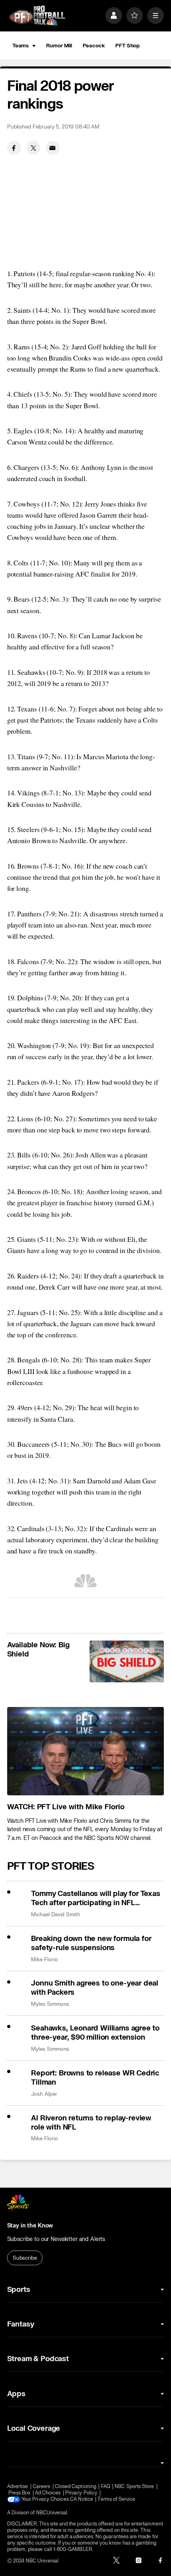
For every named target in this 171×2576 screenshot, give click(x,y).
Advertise (18, 2486)
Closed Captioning (76, 2486)
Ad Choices (48, 2493)
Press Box (19, 2493)
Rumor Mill (59, 46)
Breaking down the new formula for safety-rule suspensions (91, 1943)
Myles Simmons (50, 2004)
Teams (20, 46)
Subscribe (25, 2258)
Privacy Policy (81, 2493)
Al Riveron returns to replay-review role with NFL (91, 2123)
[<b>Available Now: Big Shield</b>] (127, 1661)
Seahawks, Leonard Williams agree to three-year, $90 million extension (95, 2033)
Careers (41, 2486)
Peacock (94, 46)
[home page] (37, 16)
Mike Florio (44, 1959)
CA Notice (82, 2499)
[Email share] (53, 148)
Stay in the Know (30, 2226)
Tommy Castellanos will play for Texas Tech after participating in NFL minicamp (95, 1898)
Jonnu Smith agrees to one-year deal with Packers (95, 1988)
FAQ (106, 2486)
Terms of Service (116, 2499)
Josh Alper (44, 2094)
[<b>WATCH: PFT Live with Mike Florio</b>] (86, 1751)
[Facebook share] (14, 148)
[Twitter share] (33, 148)
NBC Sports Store (134, 2486)
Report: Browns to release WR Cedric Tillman (95, 2078)
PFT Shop (127, 46)
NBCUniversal (52, 2513)
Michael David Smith (56, 1914)
